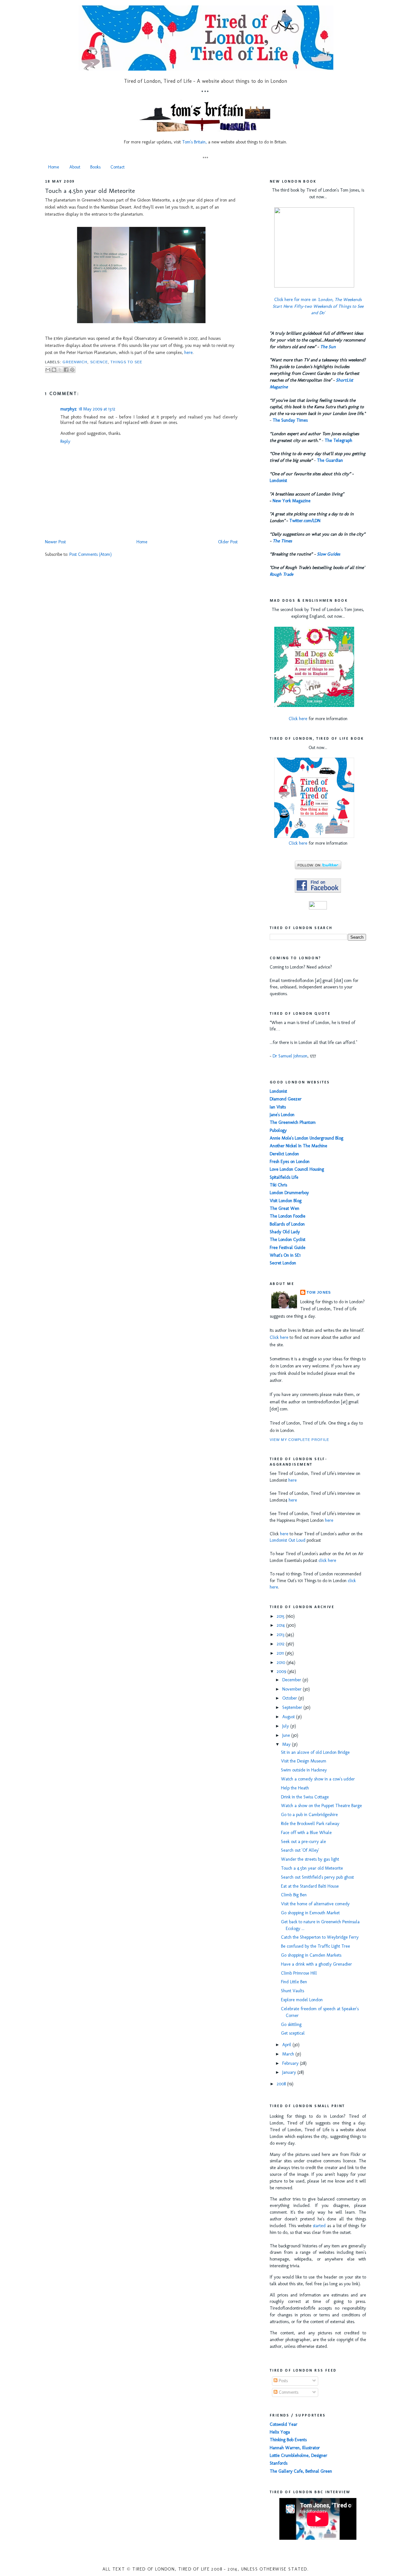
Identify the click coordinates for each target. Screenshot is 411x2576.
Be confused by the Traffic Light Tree (315, 1946)
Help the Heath (295, 1788)
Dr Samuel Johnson (290, 1056)
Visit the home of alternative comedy (315, 1904)
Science (99, 362)
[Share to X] (60, 370)
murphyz (69, 409)
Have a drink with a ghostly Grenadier (316, 1964)
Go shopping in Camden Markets (311, 1955)
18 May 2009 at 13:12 (97, 409)
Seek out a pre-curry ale (303, 1842)
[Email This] (48, 370)
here (188, 353)
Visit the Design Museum (304, 1761)
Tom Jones (319, 1292)
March (289, 2054)
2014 (281, 1625)
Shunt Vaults (293, 1991)
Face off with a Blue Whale (306, 1833)
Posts (283, 2381)
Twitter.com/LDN (305, 521)
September (293, 1707)
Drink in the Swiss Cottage (305, 1797)
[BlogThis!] (54, 370)
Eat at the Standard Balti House (310, 1886)
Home (54, 167)
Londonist (278, 481)
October (290, 1698)
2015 (281, 1616)
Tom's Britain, (194, 142)
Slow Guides (328, 554)
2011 (281, 1653)
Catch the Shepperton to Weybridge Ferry (320, 1937)
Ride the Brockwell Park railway (310, 1824)
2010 (282, 1663)
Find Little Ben (294, 1982)
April (287, 2045)
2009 (282, 1671)
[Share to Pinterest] (72, 370)
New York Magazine (292, 501)
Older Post (228, 542)
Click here (298, 719)
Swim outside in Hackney (304, 1770)
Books (95, 167)
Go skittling (291, 2025)
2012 (281, 1644)
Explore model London (302, 2000)
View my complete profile (299, 1440)
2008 (282, 2084)
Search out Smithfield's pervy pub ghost (317, 1877)
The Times (282, 541)
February (291, 2063)
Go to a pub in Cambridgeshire (309, 1815)
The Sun (328, 347)
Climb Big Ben (294, 1895)
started (319, 2226)
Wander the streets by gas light (310, 1859)
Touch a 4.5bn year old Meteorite (90, 191)
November (293, 1689)
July (286, 1726)
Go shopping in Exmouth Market (310, 1913)
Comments (288, 2392)
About (75, 167)
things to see (126, 362)
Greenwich (75, 362)
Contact (118, 167)
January (290, 2072)
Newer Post (55, 542)
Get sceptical (293, 2033)
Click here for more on (318, 306)
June (287, 1735)
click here (327, 1560)
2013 (281, 1635)
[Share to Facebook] (66, 370)
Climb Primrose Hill (299, 1973)
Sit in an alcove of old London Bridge (315, 1752)
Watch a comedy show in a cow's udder (318, 1779)
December (292, 1680)
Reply (65, 441)
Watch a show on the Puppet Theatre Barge (321, 1806)
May (287, 1744)
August (289, 1717)
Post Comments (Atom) (91, 554)
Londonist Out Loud (288, 1540)
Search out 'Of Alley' (300, 1850)
